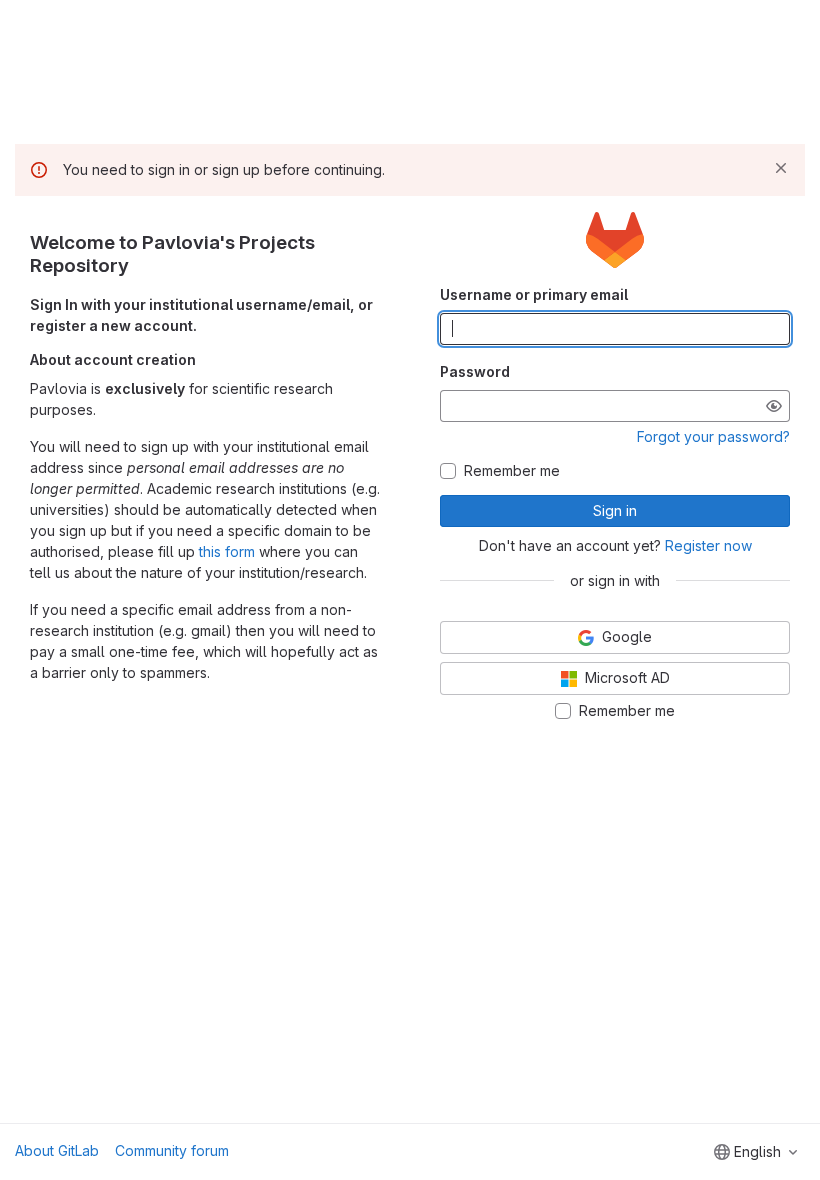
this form (227, 551)
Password (475, 371)
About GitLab (57, 1150)
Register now (708, 545)
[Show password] (774, 406)
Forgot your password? (713, 436)
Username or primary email (534, 294)
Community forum (172, 1150)
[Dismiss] (781, 168)
